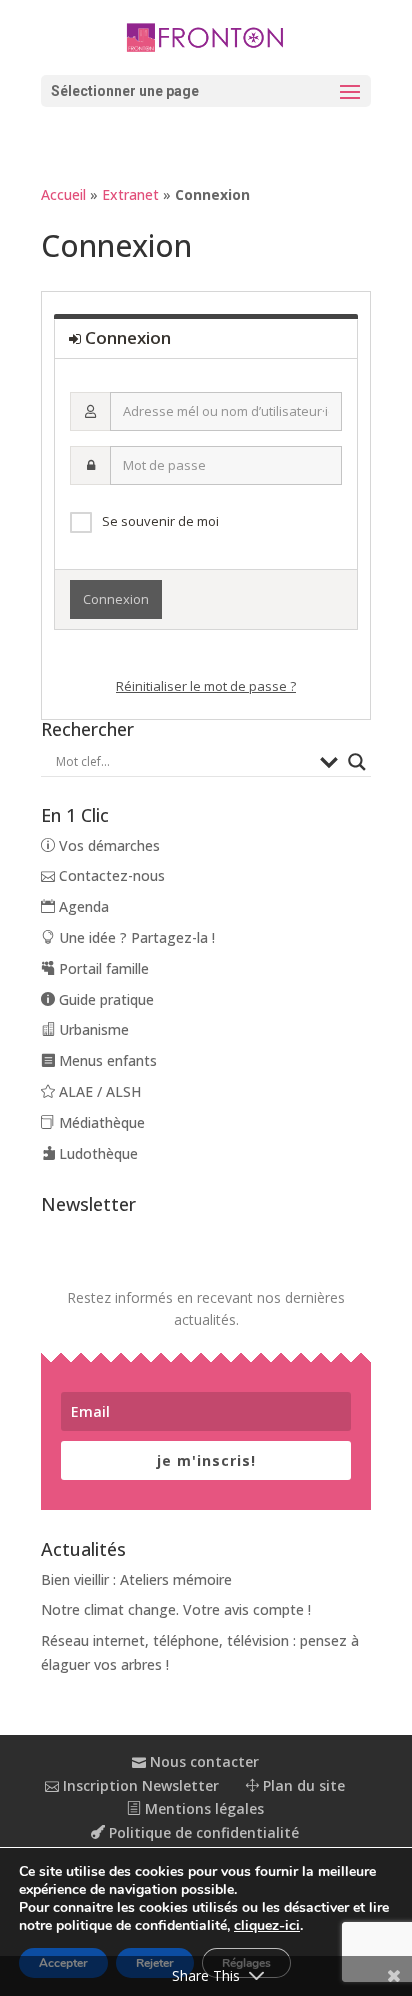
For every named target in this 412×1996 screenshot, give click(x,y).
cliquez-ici (267, 1926)
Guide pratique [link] (104, 999)
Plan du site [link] (302, 1785)
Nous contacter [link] (202, 1761)
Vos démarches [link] (107, 845)
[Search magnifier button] (357, 762)
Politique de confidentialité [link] (202, 1832)
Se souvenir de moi (160, 521)
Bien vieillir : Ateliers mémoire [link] (136, 1579)
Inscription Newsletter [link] (139, 1785)
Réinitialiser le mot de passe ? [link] (206, 686)
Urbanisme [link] (92, 1029)
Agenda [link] (82, 906)
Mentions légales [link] (202, 1808)
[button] (206, 91)
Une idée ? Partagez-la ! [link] (135, 937)
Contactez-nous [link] (110, 875)
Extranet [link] (130, 194)
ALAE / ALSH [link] (98, 1091)
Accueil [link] (63, 194)
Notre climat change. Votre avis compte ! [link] (176, 1609)
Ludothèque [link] (96, 1153)
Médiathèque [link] (100, 1122)
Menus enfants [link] (106, 1060)
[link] (206, 36)
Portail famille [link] (102, 968)
